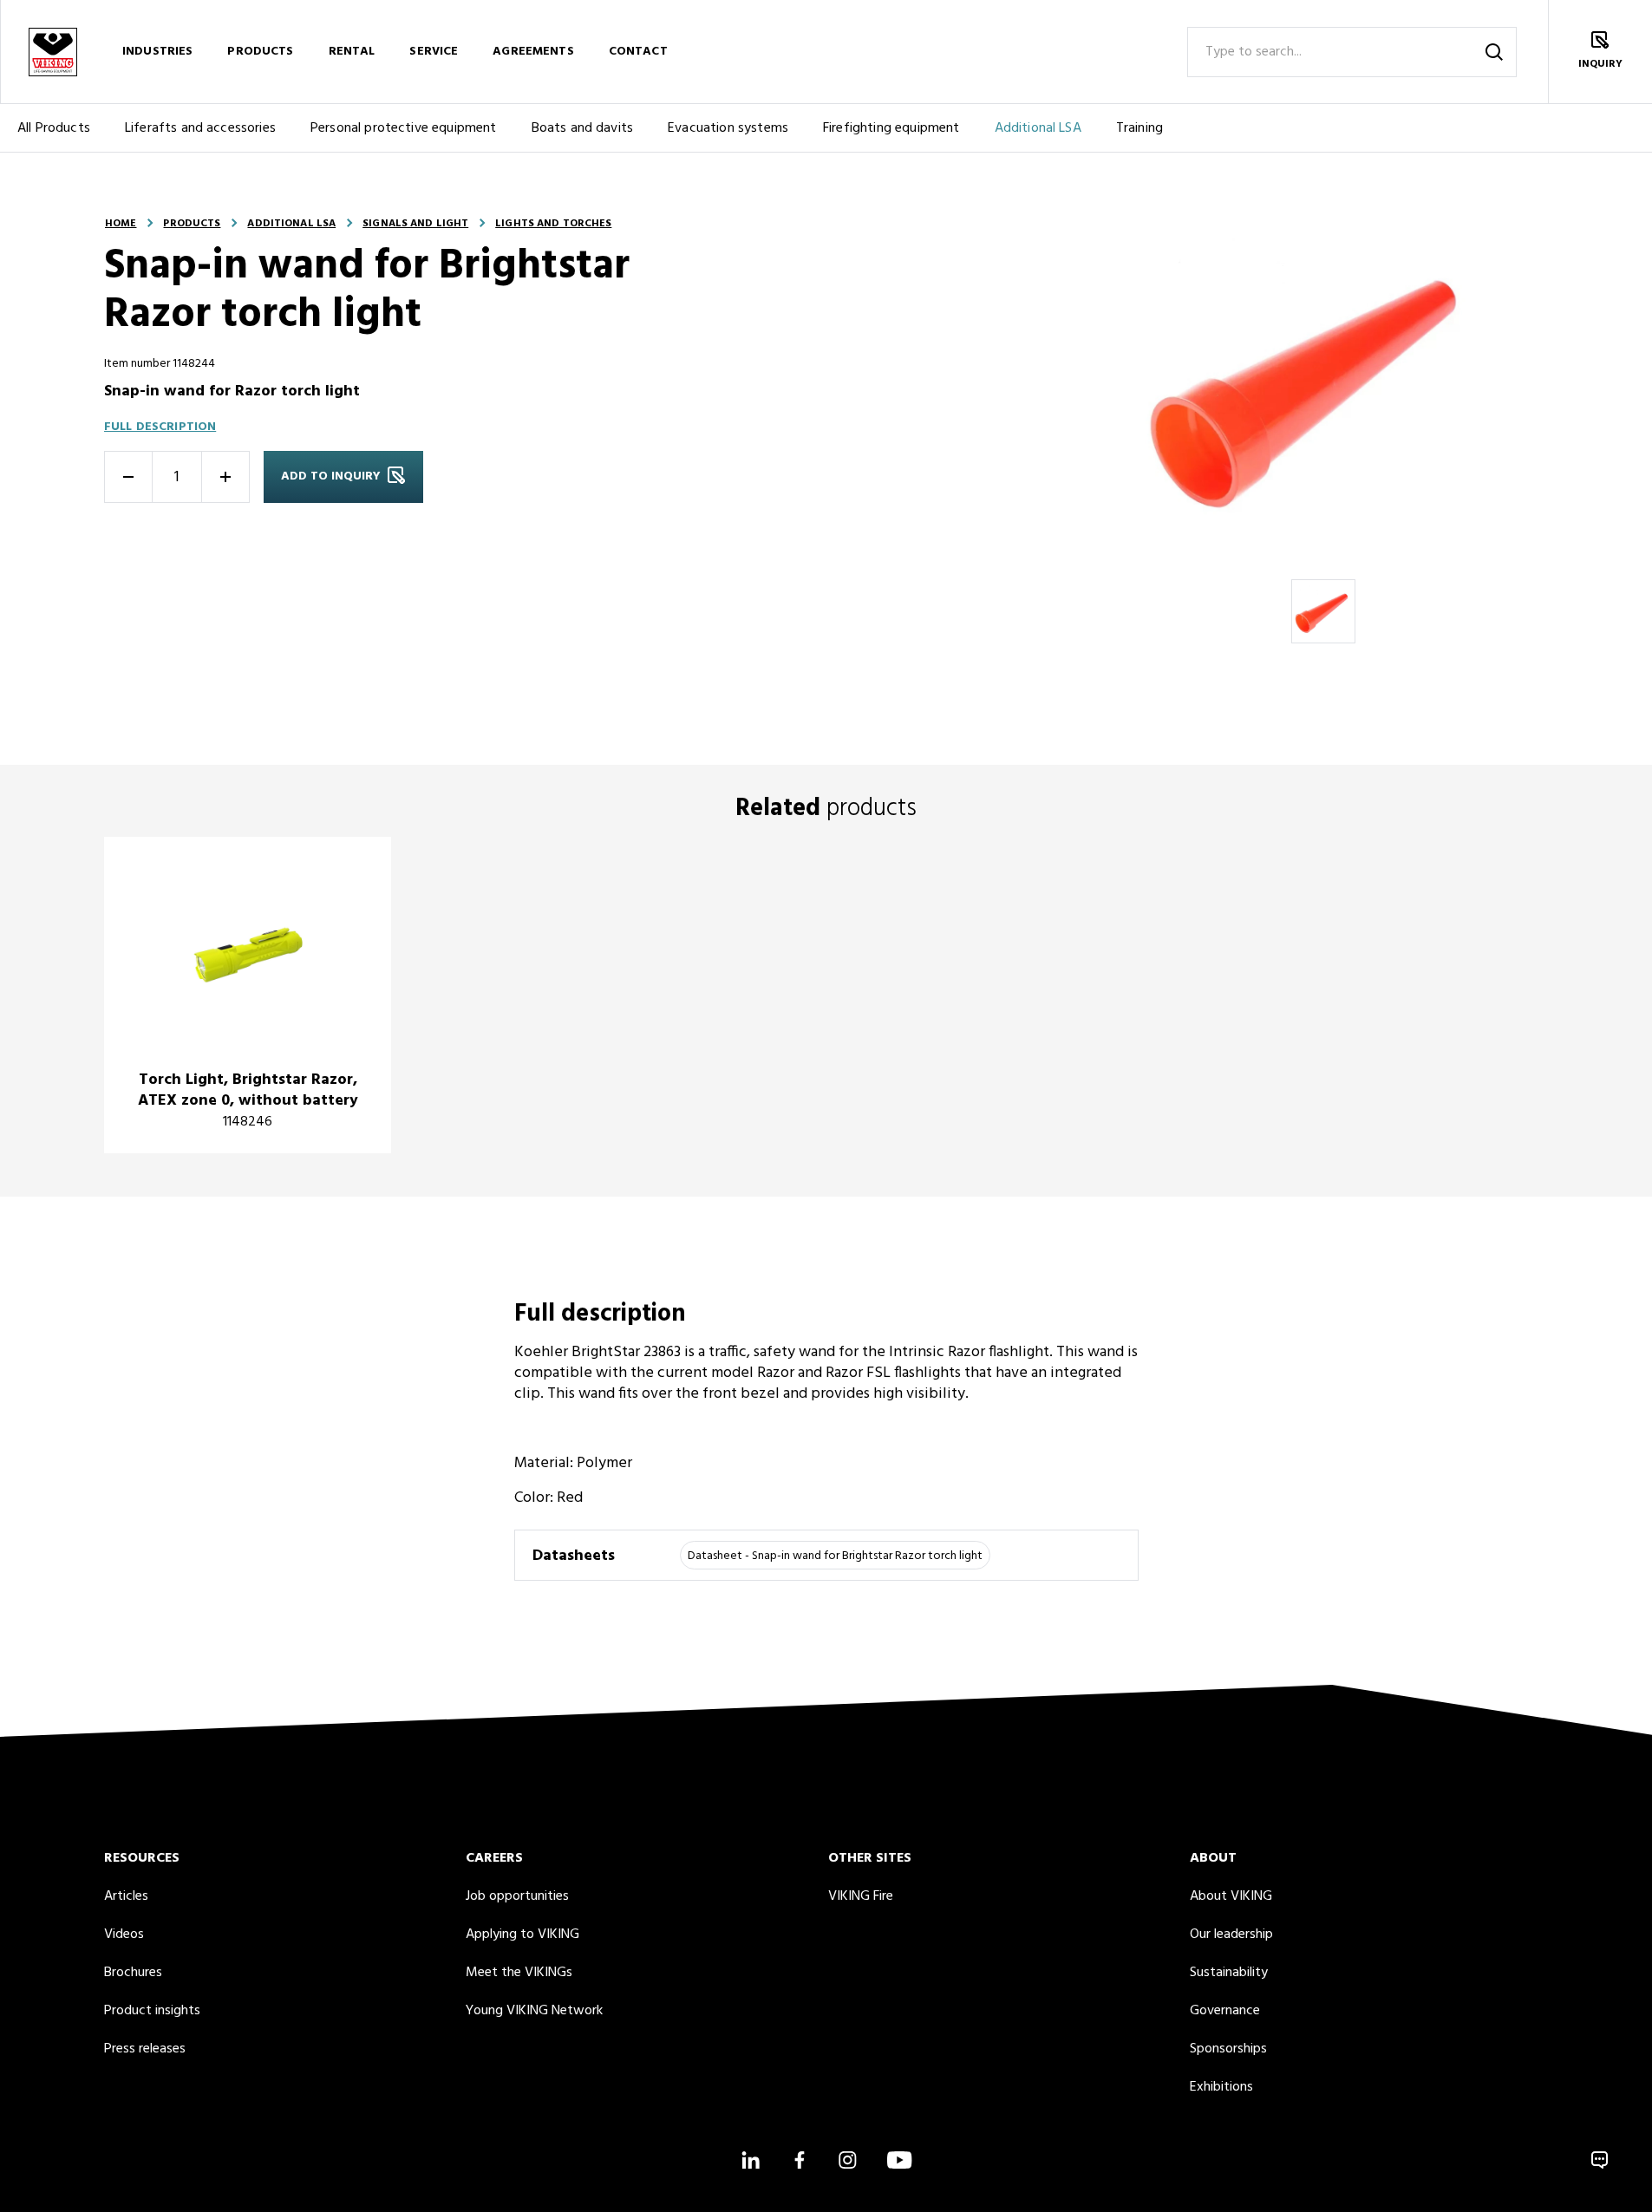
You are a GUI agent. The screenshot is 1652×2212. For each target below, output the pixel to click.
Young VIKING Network (534, 2011)
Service (434, 52)
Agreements (533, 52)
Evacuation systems (728, 128)
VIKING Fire (861, 1896)
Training (1139, 128)
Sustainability (1229, 1973)
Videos (124, 1935)
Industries (157, 52)
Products (260, 52)
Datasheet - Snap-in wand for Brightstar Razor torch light (835, 1556)
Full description (160, 427)
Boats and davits (583, 128)
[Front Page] (52, 52)
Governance (1225, 2011)
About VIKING (1231, 1896)
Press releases (145, 2049)
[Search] (1494, 52)
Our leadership (1231, 1935)
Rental (352, 52)
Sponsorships (1228, 2049)
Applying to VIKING (522, 1935)
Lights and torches (553, 224)
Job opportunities (517, 1896)
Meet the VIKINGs (519, 1973)
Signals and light (415, 224)
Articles (126, 1896)
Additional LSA (1038, 128)
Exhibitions (1221, 2087)
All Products (54, 128)
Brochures (133, 1973)
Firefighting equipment (891, 128)
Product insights (152, 2011)
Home (121, 224)
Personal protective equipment (404, 128)
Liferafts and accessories (200, 128)
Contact (638, 52)
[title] (248, 995)
